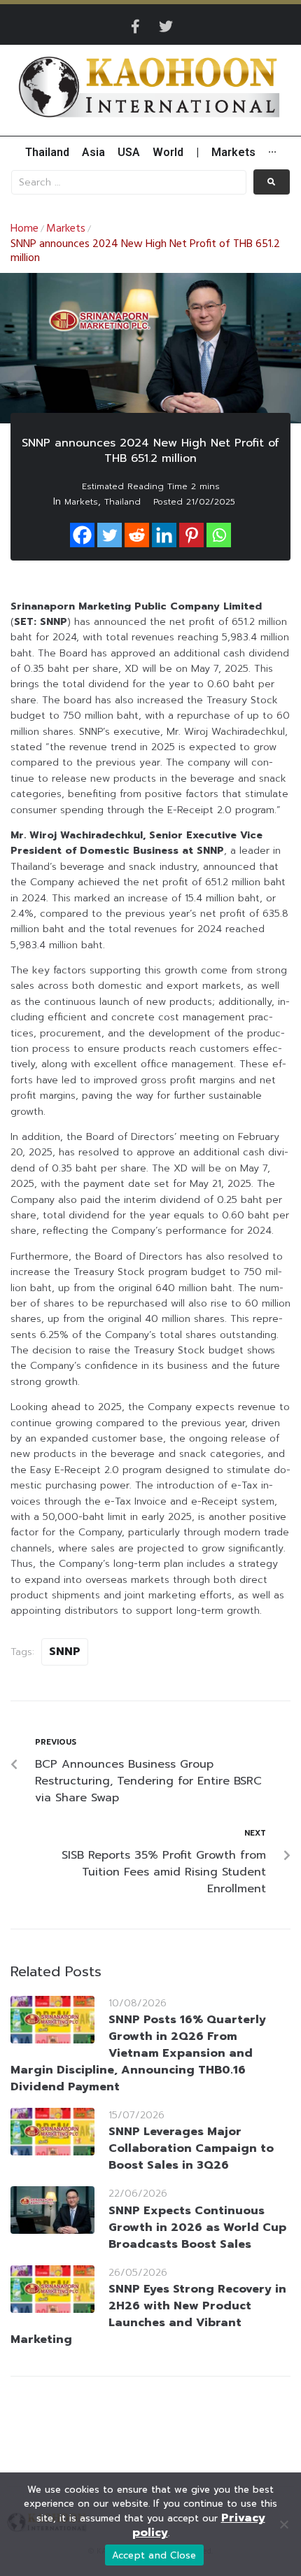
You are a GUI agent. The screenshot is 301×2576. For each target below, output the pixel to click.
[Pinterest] (191, 535)
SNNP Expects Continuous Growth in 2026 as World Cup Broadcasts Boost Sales (197, 2227)
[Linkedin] (164, 535)
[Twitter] (166, 27)
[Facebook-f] (135, 27)
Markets (66, 229)
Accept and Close (154, 2555)
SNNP (65, 1652)
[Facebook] (82, 535)
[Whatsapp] (219, 535)
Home (24, 229)
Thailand (122, 502)
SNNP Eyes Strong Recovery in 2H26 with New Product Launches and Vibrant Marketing (148, 2314)
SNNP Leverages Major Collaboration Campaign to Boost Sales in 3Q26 (191, 2148)
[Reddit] (137, 535)
